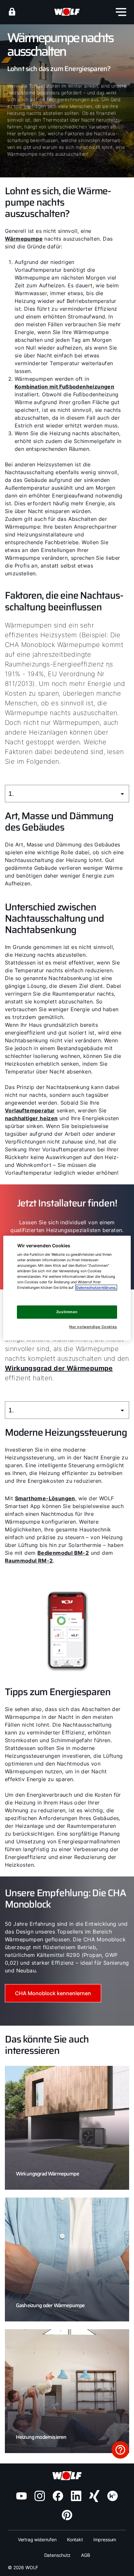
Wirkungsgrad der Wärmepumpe (59, 1368)
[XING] (94, 2496)
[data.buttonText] (120, 2450)
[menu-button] (121, 12)
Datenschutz (57, 2555)
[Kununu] (113, 2496)
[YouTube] (21, 2496)
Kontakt (75, 2540)
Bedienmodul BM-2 (63, 1553)
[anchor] (12, 12)
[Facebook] (58, 2496)
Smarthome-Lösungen (45, 1498)
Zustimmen (67, 1312)
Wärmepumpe (24, 239)
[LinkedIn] (76, 2496)
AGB (86, 2555)
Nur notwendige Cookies (93, 1327)
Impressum (105, 2540)
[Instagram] (40, 2496)
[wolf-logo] (67, 12)
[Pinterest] (67, 2515)
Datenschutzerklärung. (96, 1288)
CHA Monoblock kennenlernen (53, 1993)
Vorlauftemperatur (30, 1110)
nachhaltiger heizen (31, 1118)
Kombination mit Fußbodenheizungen (64, 387)
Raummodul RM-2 (29, 1561)
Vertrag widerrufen (37, 2540)
